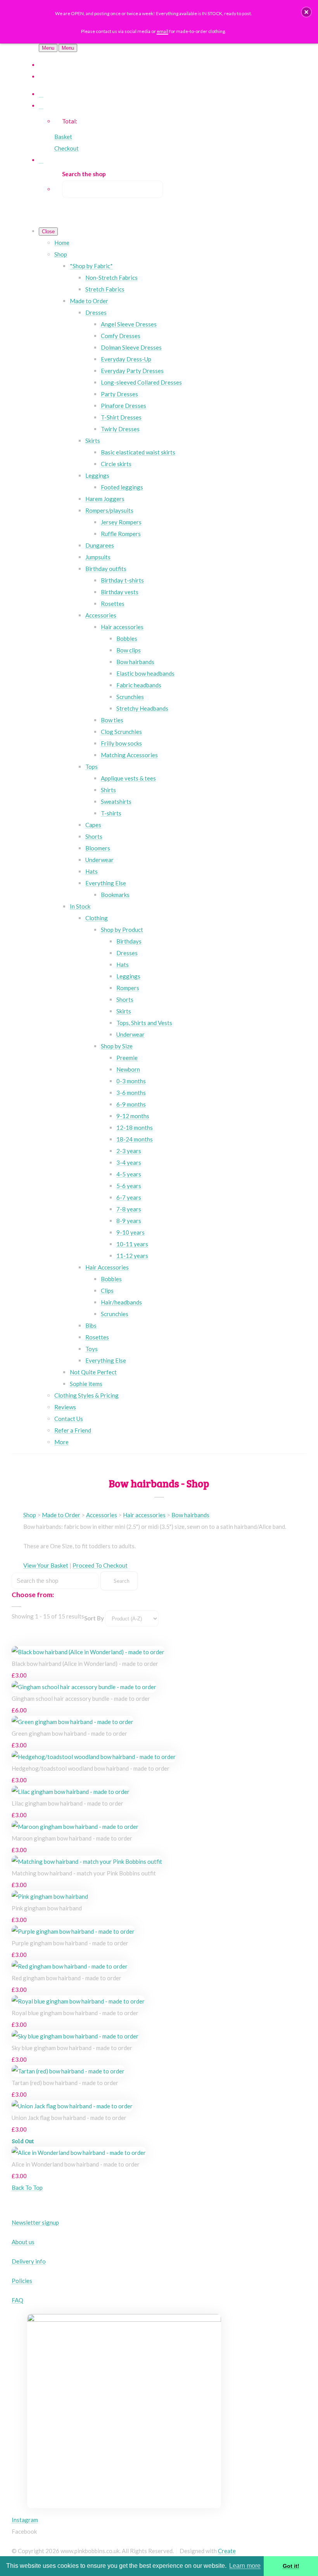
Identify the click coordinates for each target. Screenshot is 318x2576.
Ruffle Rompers (121, 534)
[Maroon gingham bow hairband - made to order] (75, 1827)
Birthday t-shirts (122, 580)
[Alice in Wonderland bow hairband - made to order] (79, 2153)
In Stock (80, 906)
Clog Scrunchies (121, 732)
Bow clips (129, 650)
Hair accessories (122, 627)
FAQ (17, 2300)
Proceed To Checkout (100, 1565)
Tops (92, 767)
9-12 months (133, 1116)
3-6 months (131, 1093)
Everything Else (106, 883)
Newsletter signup (35, 2222)
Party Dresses (119, 394)
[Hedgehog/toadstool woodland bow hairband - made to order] (94, 1757)
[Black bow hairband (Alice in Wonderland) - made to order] (88, 1652)
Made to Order (89, 301)
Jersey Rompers (121, 522)
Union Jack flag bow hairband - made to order (69, 2118)
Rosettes (113, 604)
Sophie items (86, 1384)
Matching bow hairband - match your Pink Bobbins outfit (84, 1873)
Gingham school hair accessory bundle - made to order (81, 1698)
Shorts (94, 836)
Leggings (97, 475)
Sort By (94, 1618)
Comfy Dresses (121, 336)
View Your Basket (46, 1565)
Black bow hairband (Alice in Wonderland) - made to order (85, 1664)
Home (62, 243)
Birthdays (129, 941)
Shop (61, 254)
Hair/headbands (121, 1302)
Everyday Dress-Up (126, 359)
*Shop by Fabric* (91, 266)
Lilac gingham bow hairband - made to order (67, 1803)
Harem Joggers (105, 499)
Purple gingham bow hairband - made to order (70, 1943)
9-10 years (130, 1232)
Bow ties (112, 720)
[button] (306, 12)
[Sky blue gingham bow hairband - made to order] (75, 2036)
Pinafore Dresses (124, 406)
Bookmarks (115, 895)
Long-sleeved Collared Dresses (141, 382)
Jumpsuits (98, 557)
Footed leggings (122, 487)
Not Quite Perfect (93, 1372)
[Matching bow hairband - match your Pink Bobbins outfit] (87, 1861)
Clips (107, 1291)
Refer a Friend (73, 1430)
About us (23, 2242)
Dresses (96, 312)
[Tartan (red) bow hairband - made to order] (68, 2071)
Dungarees (100, 545)
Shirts (108, 790)
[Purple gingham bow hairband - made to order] (73, 1931)
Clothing (97, 918)
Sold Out (23, 2141)
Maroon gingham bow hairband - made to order (72, 1838)
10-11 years (132, 1244)
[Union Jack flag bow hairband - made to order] (72, 2106)
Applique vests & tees (128, 778)
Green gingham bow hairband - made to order (69, 1733)
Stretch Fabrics (105, 289)
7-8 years (129, 1209)
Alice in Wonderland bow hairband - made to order (76, 2164)
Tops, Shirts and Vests (144, 1023)
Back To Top (27, 2187)
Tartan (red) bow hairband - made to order (65, 2083)
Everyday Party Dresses (132, 371)
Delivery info (29, 2261)
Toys (92, 1349)
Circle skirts (116, 464)
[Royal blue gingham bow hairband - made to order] (78, 2001)
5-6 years (129, 1186)
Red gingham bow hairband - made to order (67, 1978)
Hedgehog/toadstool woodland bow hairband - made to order (91, 1768)
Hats (92, 871)
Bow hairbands (135, 662)
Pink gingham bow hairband (47, 1908)
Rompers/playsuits (109, 510)
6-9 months (131, 1104)
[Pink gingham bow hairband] (50, 1896)
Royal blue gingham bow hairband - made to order (75, 2013)
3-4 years (129, 1162)
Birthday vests (120, 592)
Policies (22, 2281)
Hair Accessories (107, 1267)
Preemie (127, 1058)
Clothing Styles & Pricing (86, 1395)
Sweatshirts (116, 801)
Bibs (91, 1325)
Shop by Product (122, 930)
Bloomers (98, 848)
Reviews (65, 1407)
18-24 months (135, 1139)
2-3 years (129, 1151)
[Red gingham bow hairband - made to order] (70, 1966)
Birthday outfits (106, 569)
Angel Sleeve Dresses (129, 324)
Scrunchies (130, 697)
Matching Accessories (129, 755)
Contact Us (69, 1419)
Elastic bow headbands (145, 673)
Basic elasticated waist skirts (138, 452)
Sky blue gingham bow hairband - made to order (72, 2048)
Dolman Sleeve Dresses (131, 347)
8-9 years (129, 1221)
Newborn (128, 1069)
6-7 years (129, 1197)
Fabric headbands (139, 685)
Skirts (93, 441)
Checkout (67, 148)
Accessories (101, 615)
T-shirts (111, 813)
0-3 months (131, 1081)
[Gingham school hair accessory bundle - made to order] (84, 1687)
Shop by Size (117, 1046)
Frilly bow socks (121, 743)
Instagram (25, 2520)
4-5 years (129, 1174)
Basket (63, 137)
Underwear (99, 860)
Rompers (128, 988)
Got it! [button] (291, 2566)
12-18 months (135, 1128)
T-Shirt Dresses (121, 417)
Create (227, 2551)
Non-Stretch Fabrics (111, 278)
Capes (93, 825)
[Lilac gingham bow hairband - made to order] (71, 1792)
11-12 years (132, 1256)
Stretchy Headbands (142, 708)
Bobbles (127, 638)
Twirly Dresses (120, 429)
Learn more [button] (245, 2566)
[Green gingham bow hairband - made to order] (73, 1722)
